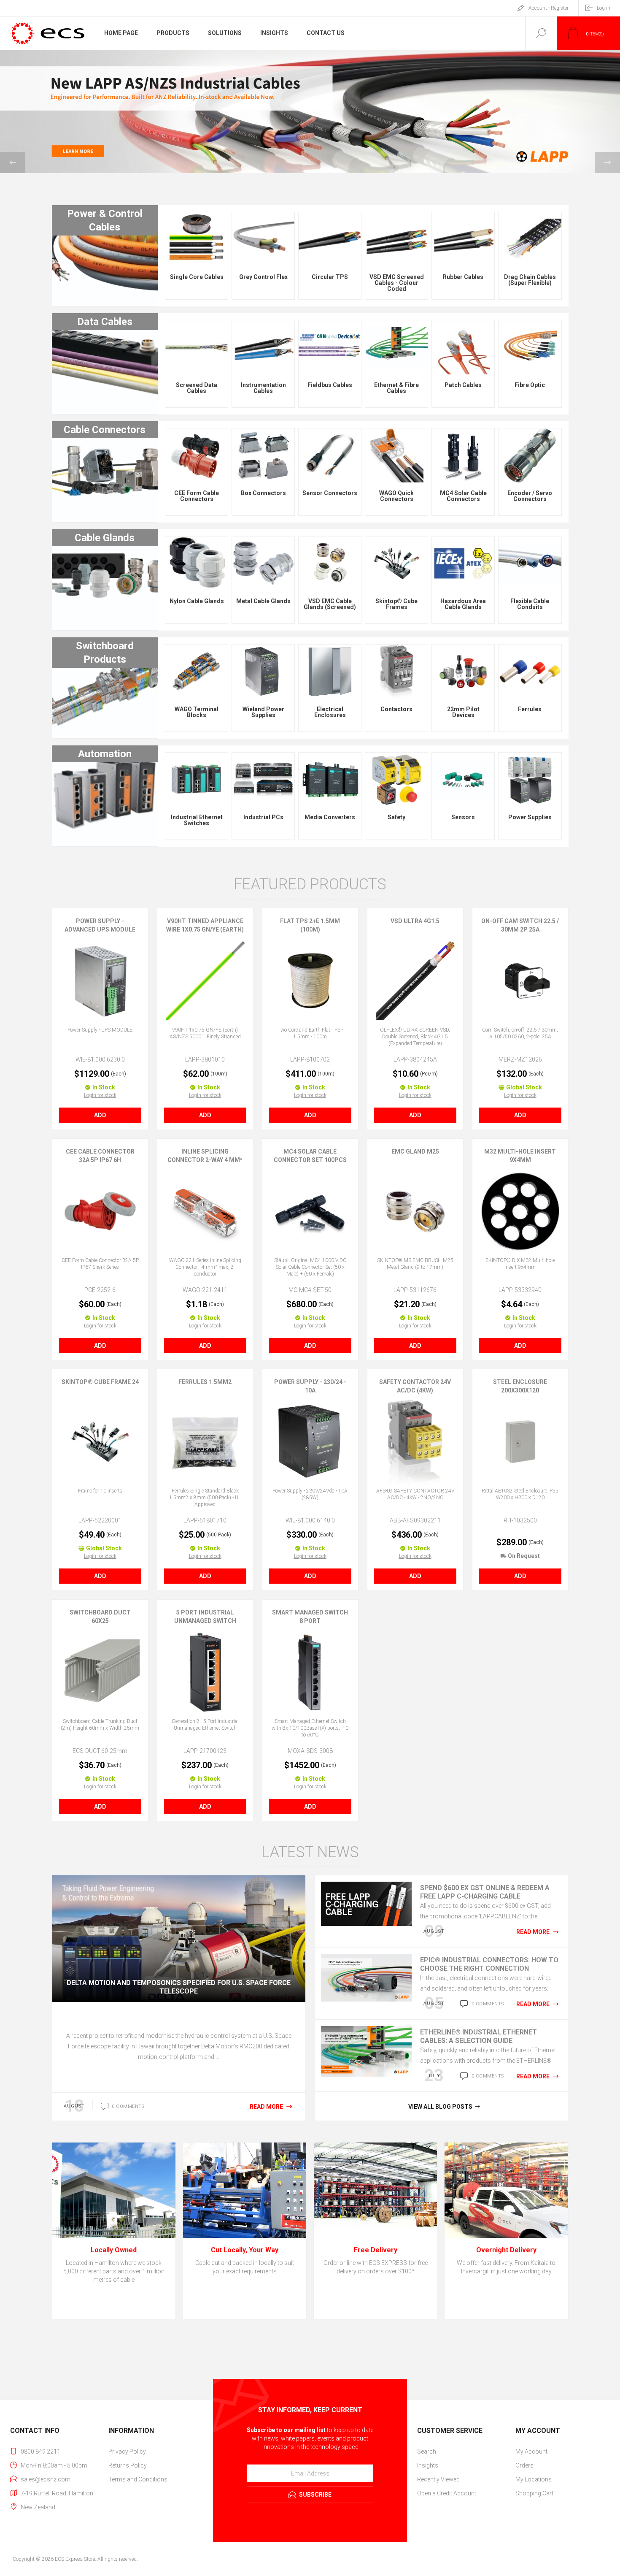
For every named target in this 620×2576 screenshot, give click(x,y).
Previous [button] (13, 163)
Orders (524, 2465)
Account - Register (549, 8)
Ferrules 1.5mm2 (205, 1382)
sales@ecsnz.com (46, 2479)
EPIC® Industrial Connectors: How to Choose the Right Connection (489, 1964)
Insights (428, 2465)
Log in (604, 8)
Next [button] (607, 163)
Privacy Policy (127, 2451)
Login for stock (100, 1095)
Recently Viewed (438, 2479)
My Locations (534, 2479)
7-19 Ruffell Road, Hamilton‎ (57, 2493)
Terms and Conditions (138, 2479)
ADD (100, 1115)
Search (427, 2451)
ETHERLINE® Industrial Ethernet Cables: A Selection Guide (478, 2036)
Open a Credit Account (447, 2493)
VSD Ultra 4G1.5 (415, 921)
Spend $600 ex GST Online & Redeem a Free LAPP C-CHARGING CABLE (485, 1892)
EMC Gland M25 (415, 1151)
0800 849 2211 (40, 2451)
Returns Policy (128, 2465)
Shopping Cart (534, 2493)
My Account (531, 2451)
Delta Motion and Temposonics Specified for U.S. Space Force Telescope (179, 1987)
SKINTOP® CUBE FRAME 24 (100, 1382)
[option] (310, 112)
